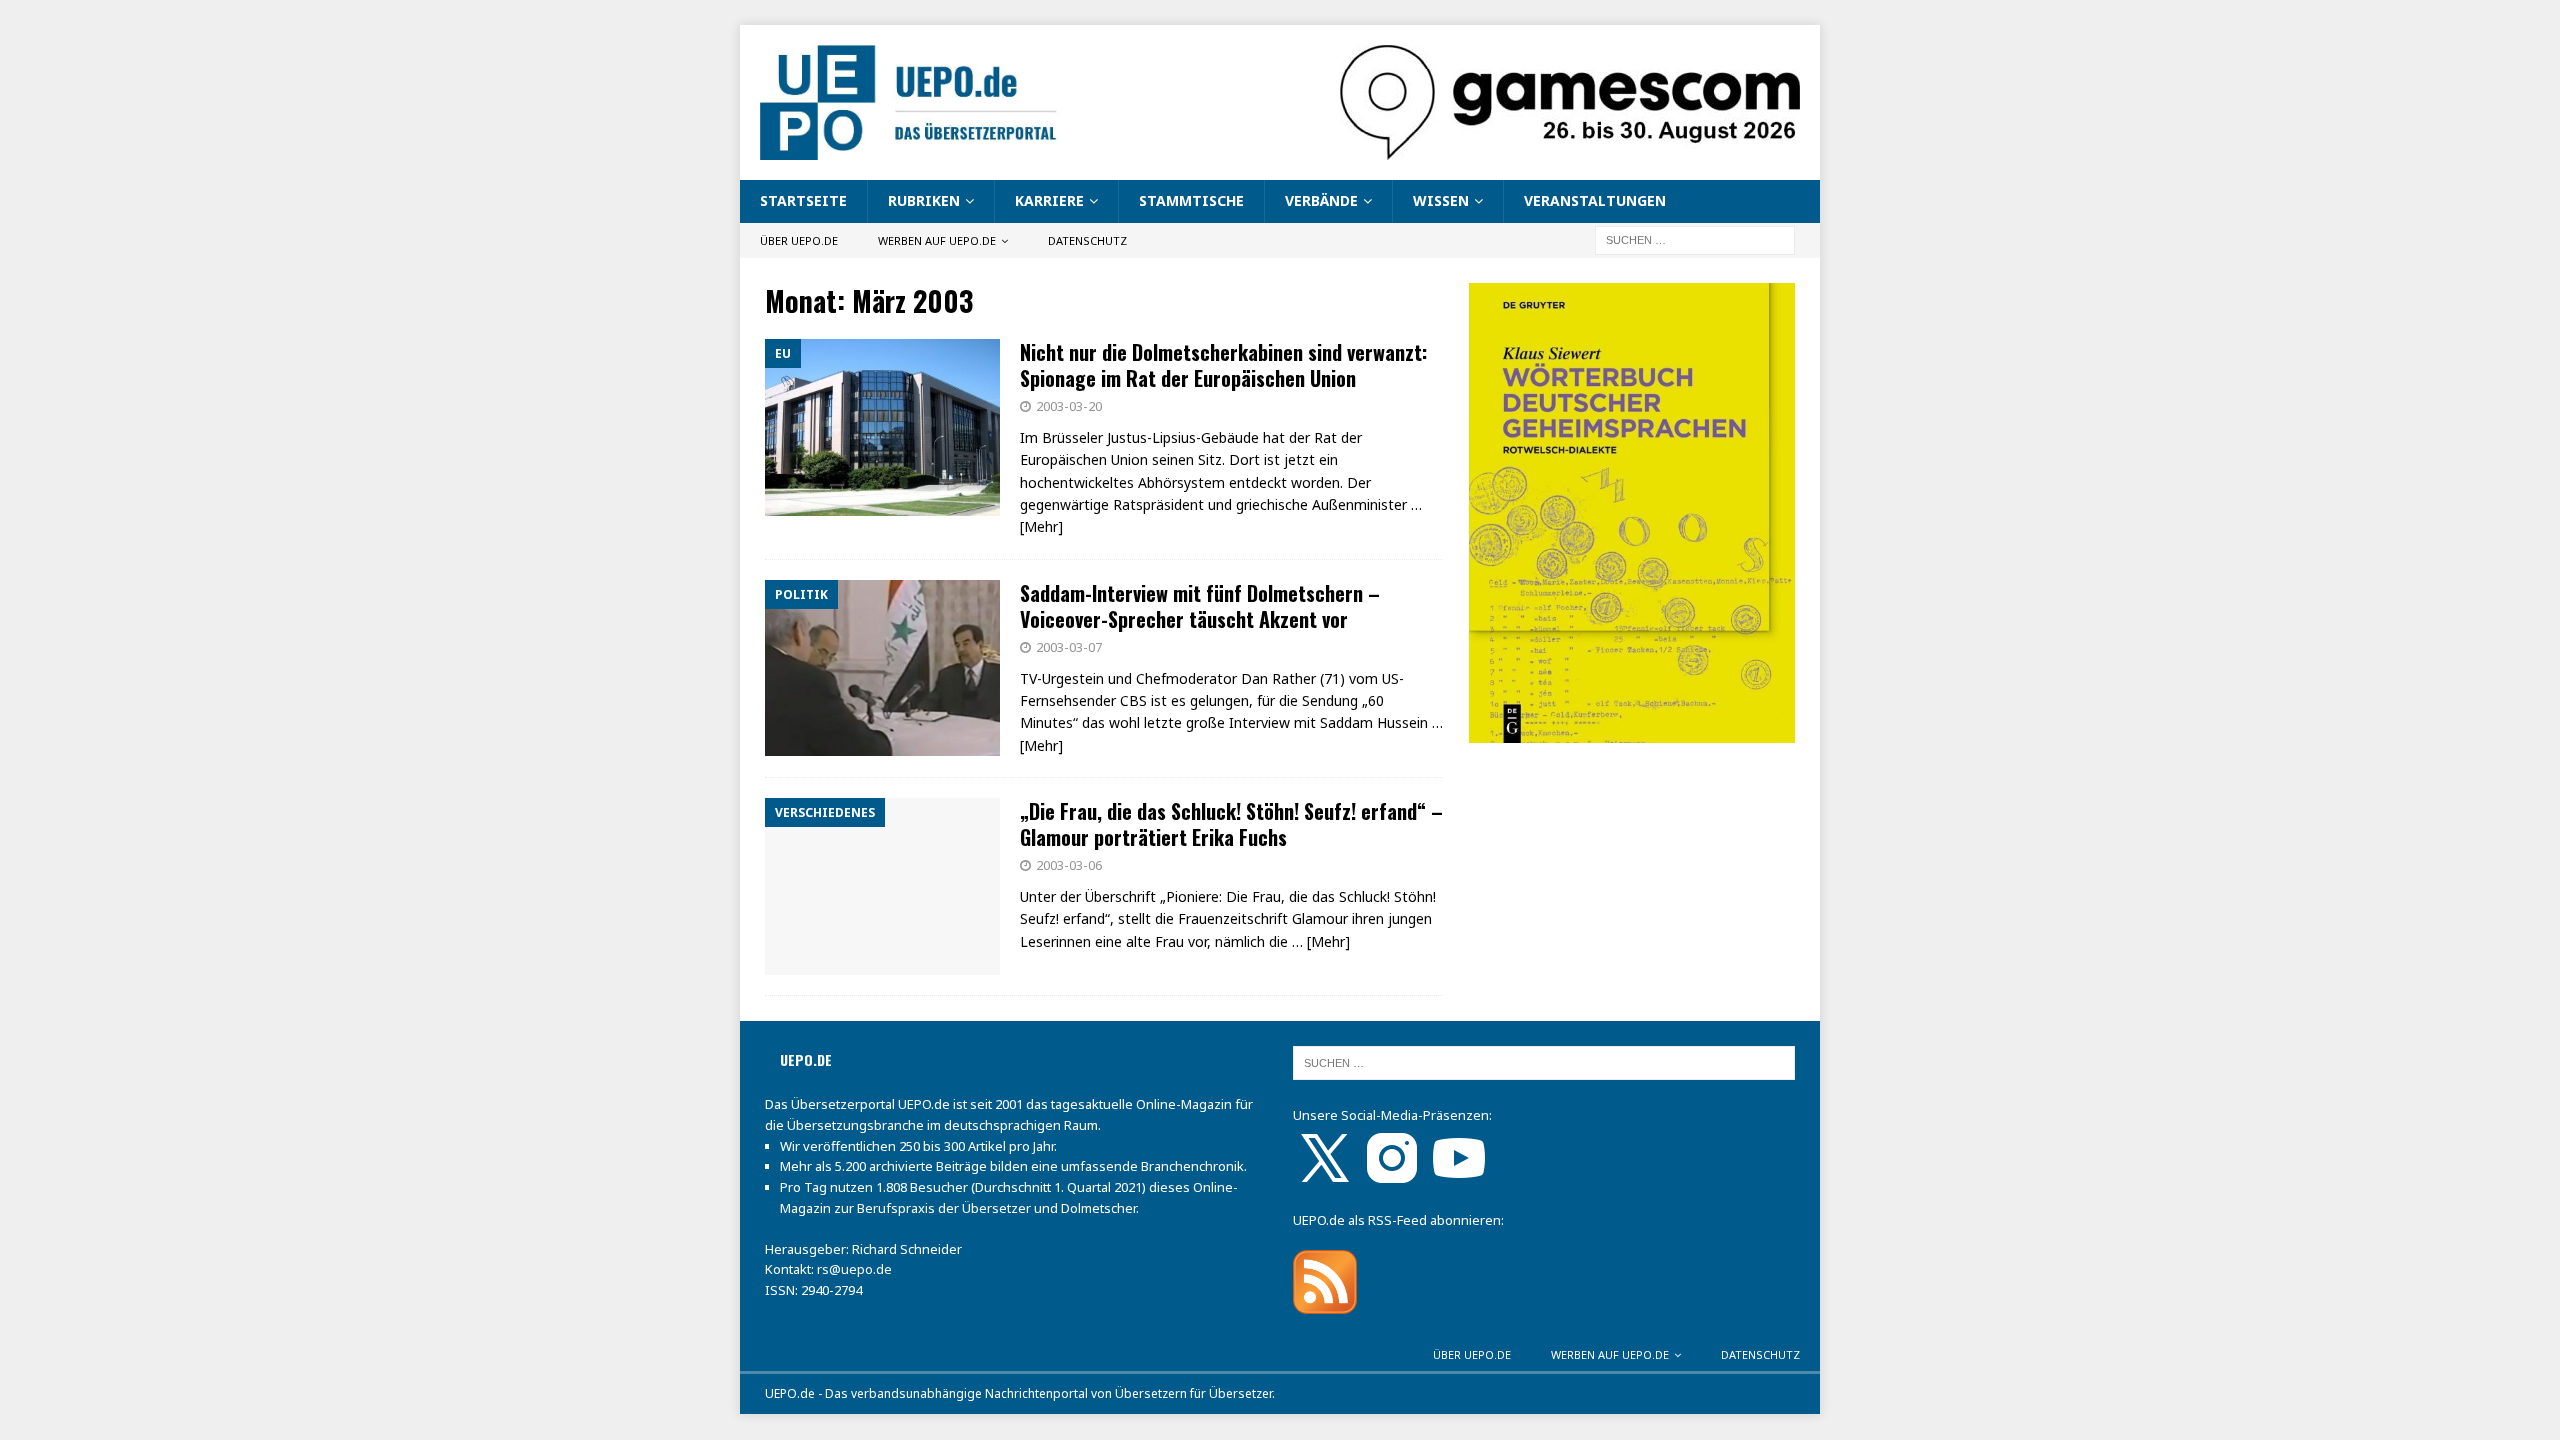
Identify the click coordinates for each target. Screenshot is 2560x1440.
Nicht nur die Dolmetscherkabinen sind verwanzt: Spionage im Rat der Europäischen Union (1223, 365)
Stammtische (1191, 200)
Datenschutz (1087, 240)
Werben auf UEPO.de (937, 240)
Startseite (803, 200)
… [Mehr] (1321, 941)
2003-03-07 (1069, 647)
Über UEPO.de (799, 240)
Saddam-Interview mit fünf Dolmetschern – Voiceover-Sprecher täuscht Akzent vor (1200, 606)
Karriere (1049, 200)
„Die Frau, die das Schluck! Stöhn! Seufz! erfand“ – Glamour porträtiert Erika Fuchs (1231, 824)
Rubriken (924, 200)
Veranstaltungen (1595, 200)
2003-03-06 (1069, 865)
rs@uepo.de (854, 1269)
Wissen (1441, 200)
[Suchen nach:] (1695, 238)
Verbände (1321, 200)
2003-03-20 (1069, 406)
